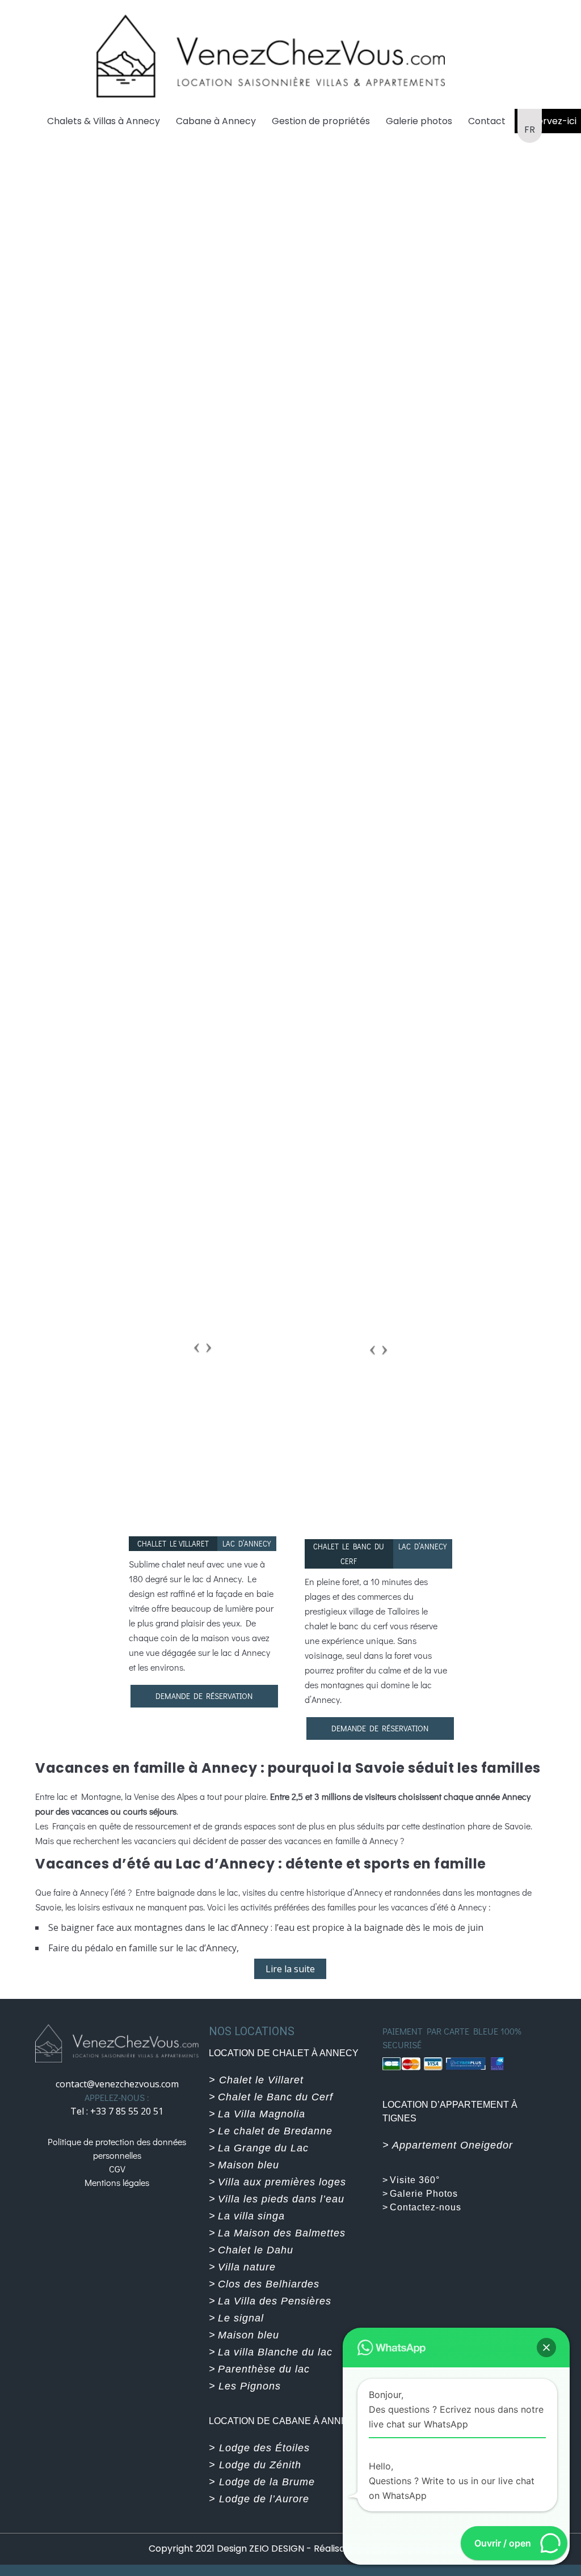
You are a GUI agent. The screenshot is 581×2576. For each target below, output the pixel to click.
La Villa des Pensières (275, 2301)
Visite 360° (415, 2180)
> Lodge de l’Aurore (259, 2499)
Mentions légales (117, 2182)
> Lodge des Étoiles (259, 2448)
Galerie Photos (424, 2194)
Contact (487, 121)
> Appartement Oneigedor (448, 2145)
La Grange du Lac (263, 2148)
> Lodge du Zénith (255, 2465)
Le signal (241, 2318)
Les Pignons (248, 2386)
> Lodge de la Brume (262, 2482)
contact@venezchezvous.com (117, 2084)
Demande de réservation (204, 1696)
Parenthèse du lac (264, 2369)
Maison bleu (249, 2165)
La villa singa (251, 2216)
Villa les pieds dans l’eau (281, 2199)
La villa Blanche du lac (275, 2352)
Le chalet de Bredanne (275, 2131)
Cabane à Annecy (216, 121)
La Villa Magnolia (262, 2114)
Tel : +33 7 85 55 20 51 (117, 2111)
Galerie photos (419, 121)
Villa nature (247, 2267)
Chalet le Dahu (256, 2250)
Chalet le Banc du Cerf (275, 2097)
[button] (546, 2348)
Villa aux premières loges (282, 2182)
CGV (117, 2169)
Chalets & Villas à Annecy (104, 121)
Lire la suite (290, 1969)
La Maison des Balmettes (282, 2233)
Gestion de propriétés (321, 121)
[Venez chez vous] (271, 54)
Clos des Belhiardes (269, 2284)
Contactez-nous (426, 2207)
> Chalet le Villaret (256, 2080)
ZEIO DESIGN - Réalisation (307, 2549)
